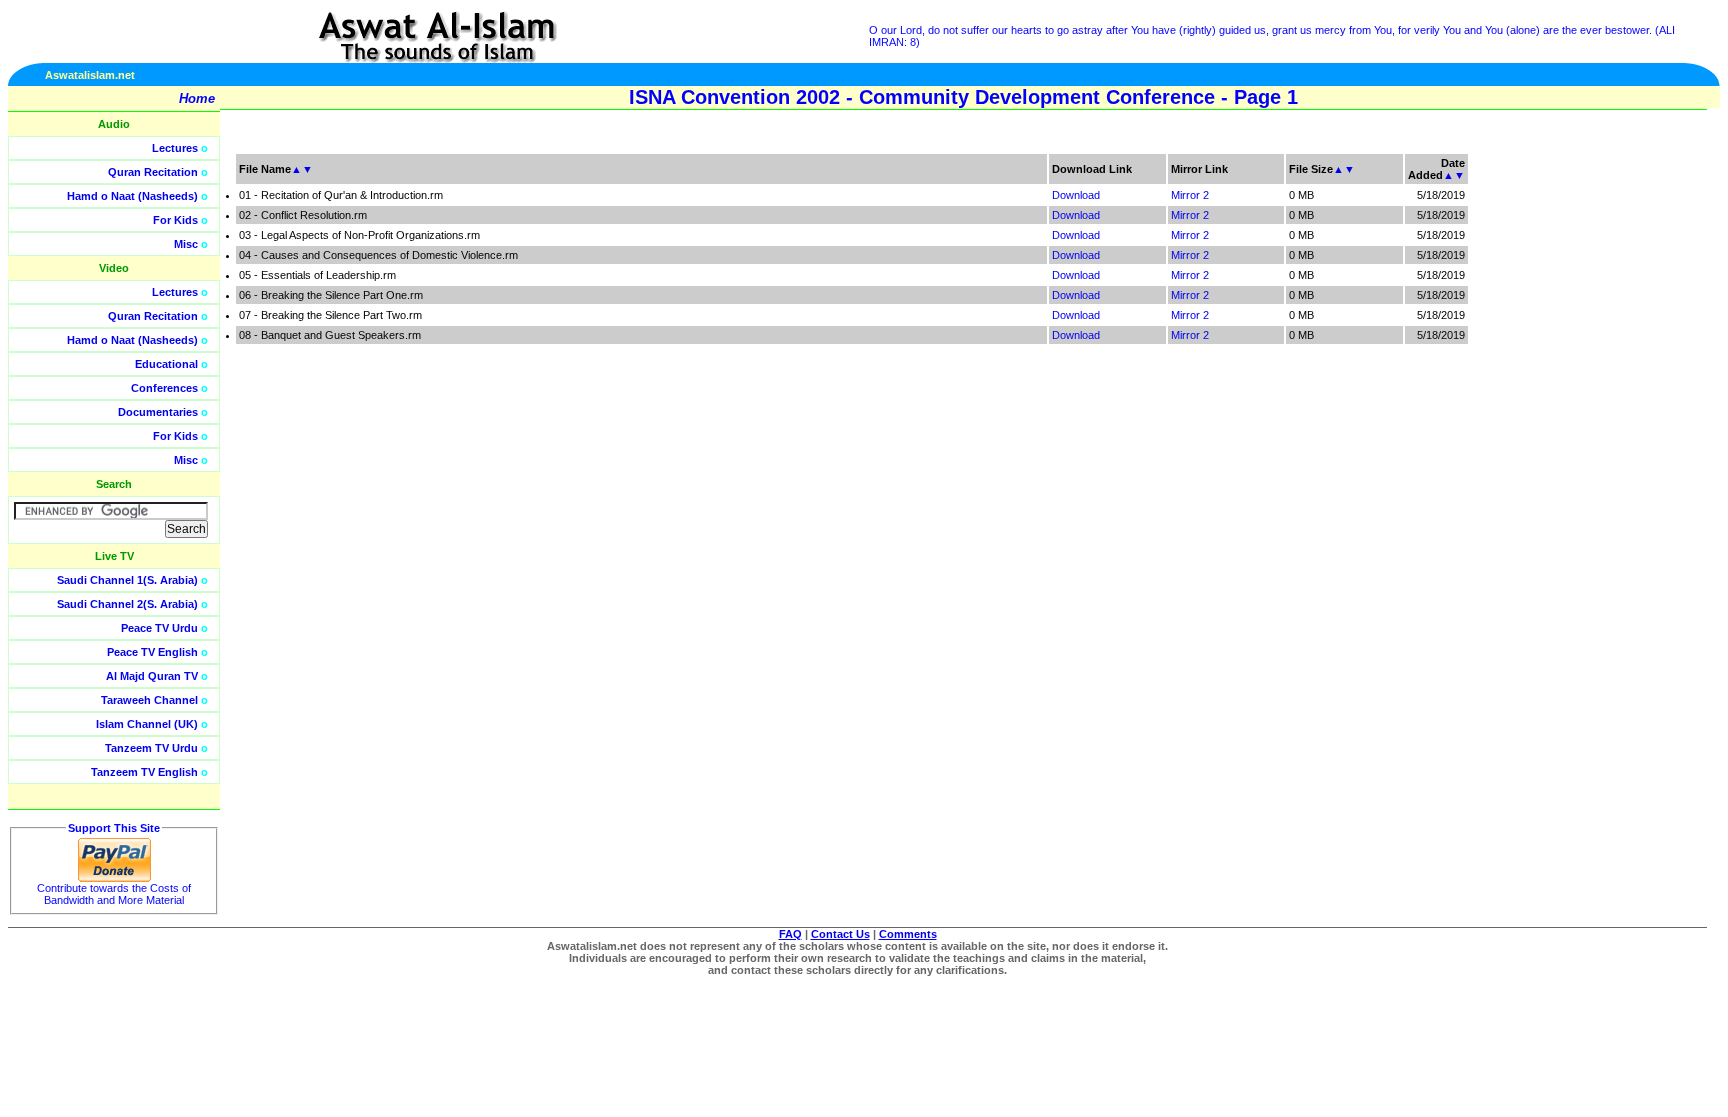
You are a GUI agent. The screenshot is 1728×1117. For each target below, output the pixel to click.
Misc (186, 244)
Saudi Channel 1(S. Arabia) (127, 580)
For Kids (175, 220)
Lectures (175, 148)
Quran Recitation (153, 172)
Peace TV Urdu (159, 628)
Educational (166, 364)
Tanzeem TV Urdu (151, 748)
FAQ (790, 934)
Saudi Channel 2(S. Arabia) (127, 604)
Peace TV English (152, 652)
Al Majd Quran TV (152, 676)
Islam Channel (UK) (147, 724)
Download (1076, 195)
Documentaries (158, 412)
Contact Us (840, 934)
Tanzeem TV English (144, 772)
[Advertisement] (1633, 450)
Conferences (164, 388)
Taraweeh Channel (149, 700)
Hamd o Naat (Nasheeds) (132, 196)
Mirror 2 (1190, 195)
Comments (908, 934)
